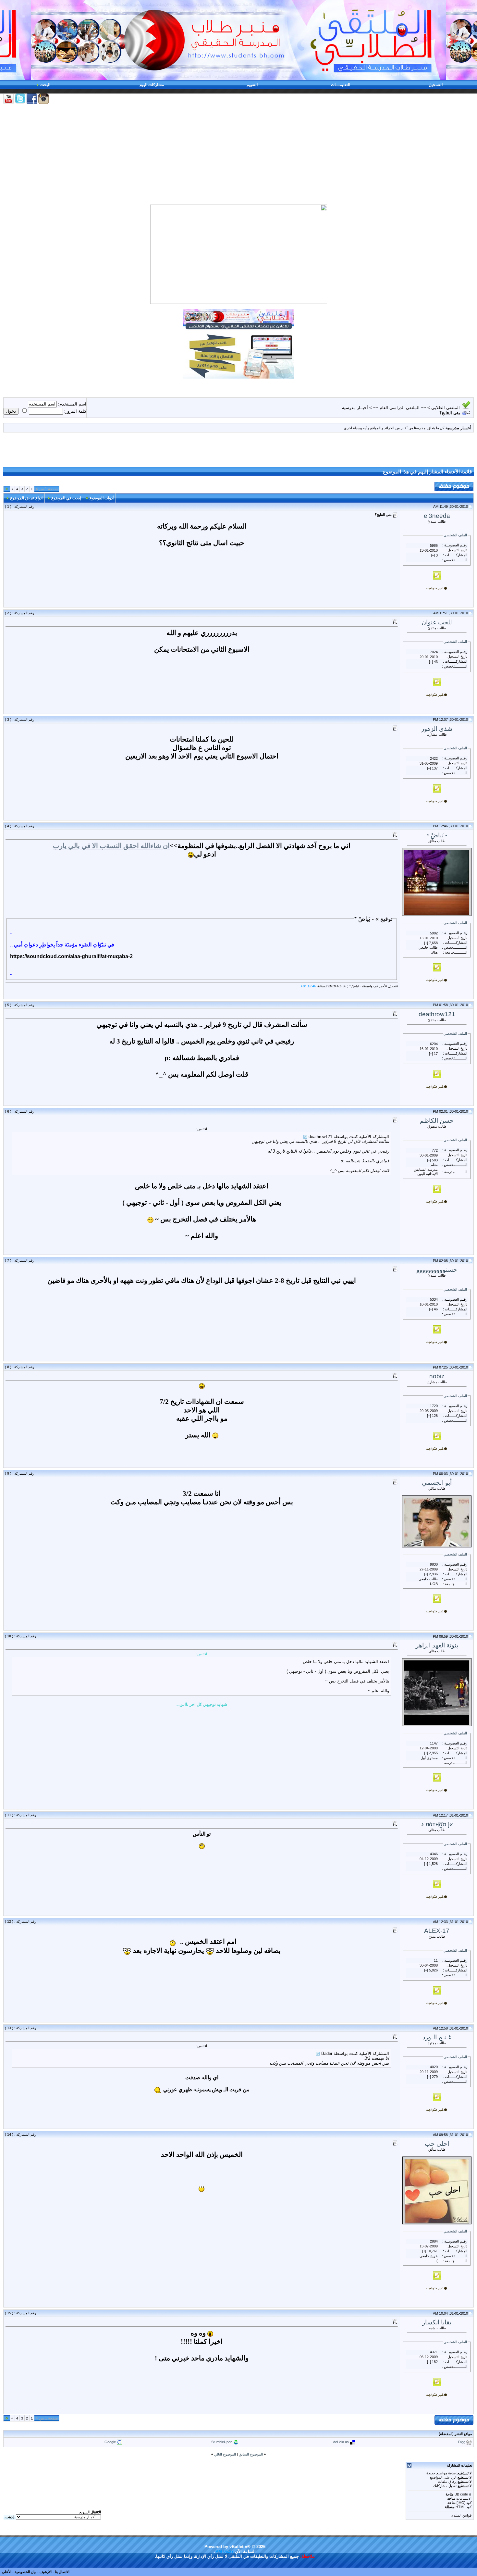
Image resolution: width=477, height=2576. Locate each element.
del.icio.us (341, 2442)
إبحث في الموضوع (66, 498)
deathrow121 (437, 1014)
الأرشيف (46, 2572)
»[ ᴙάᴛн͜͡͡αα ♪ (437, 1824)
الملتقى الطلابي (446, 408)
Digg (462, 2442)
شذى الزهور (437, 729)
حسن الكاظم (437, 1121)
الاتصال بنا (62, 2572)
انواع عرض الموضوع (26, 498)
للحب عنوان (437, 622)
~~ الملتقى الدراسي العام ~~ (400, 408)
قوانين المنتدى (461, 2515)
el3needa (437, 516)
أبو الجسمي (437, 1483)
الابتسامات (464, 2498)
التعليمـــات (341, 85)
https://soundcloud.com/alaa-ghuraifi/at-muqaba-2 (71, 956)
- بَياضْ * (437, 835)
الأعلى (7, 2572)
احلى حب (437, 2144)
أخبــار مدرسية (355, 408)
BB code (461, 2494)
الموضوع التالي (225, 2454)
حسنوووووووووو (437, 1270)
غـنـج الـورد (437, 2037)
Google (110, 2442)
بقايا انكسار (437, 2322)
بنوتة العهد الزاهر (437, 1645)
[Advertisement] (238, 155)
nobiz (437, 1376)
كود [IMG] (464, 2503)
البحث (45, 85)
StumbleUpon (222, 2442)
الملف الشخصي (455, 535)
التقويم (252, 85)
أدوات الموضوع (102, 498)
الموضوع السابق (251, 2454)
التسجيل (436, 85)
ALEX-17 (437, 1931)
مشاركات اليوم (152, 85)
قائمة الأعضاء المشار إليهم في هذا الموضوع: (427, 472)
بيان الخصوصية (25, 2572)
